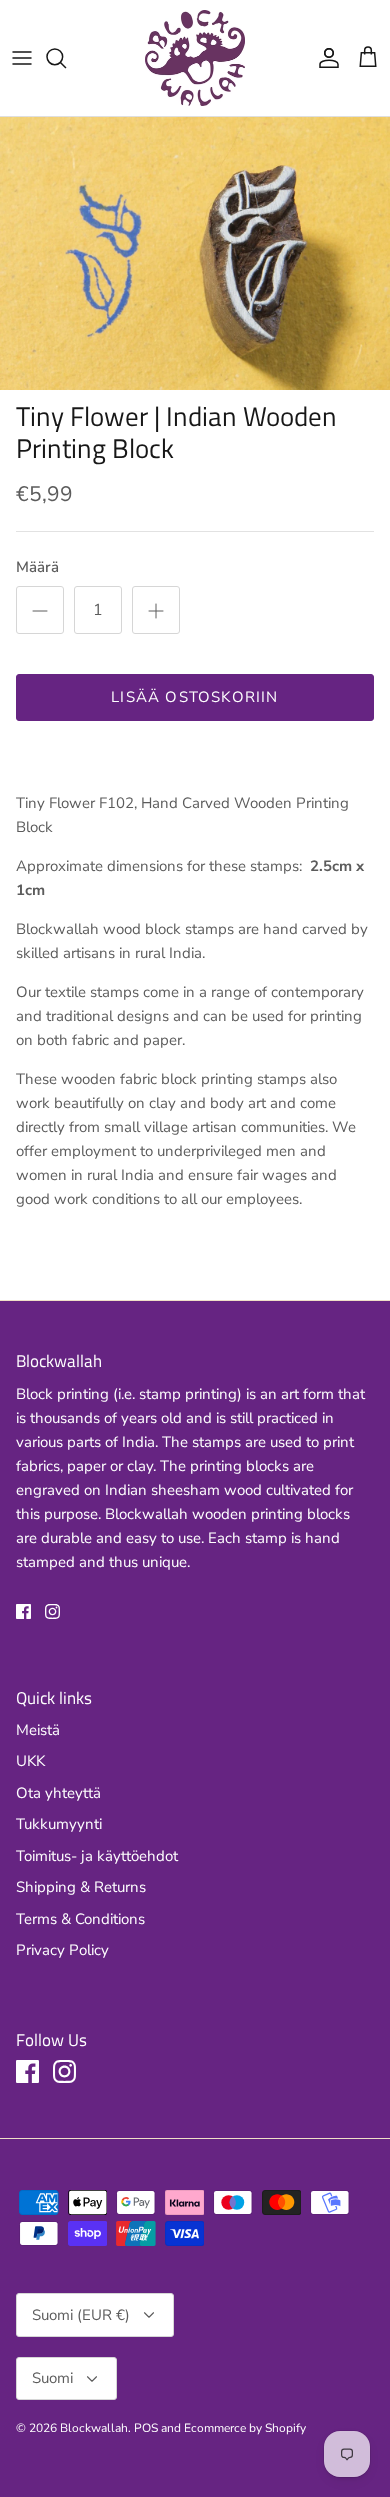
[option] (195, 253)
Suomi (52, 2378)
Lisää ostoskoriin (194, 697)
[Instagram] (52, 1611)
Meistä (38, 1730)
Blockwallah (94, 2428)
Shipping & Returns (81, 1887)
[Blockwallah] (195, 58)
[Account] (324, 58)
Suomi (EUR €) (81, 2315)
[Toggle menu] (22, 58)
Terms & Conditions (80, 1919)
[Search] (66, 58)
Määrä (37, 567)
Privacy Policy (62, 1950)
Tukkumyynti (59, 1824)
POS (146, 2428)
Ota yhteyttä (58, 1793)
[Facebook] (23, 1611)
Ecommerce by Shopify (245, 2428)
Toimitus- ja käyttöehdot (97, 1856)
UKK (30, 1761)
